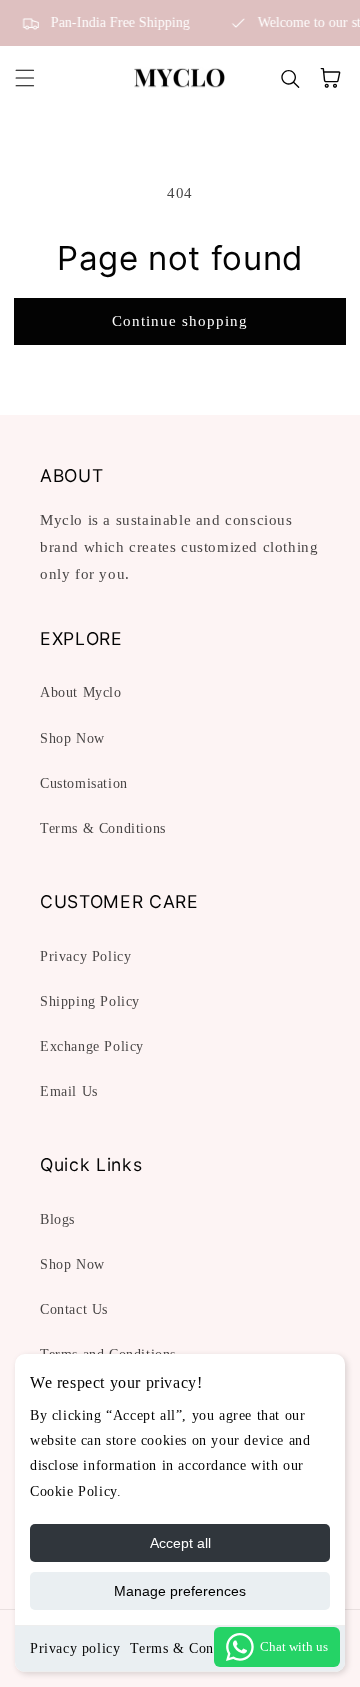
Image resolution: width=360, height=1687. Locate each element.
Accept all (180, 1543)
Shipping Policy (90, 1001)
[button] (25, 78)
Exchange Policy (92, 1046)
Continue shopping (180, 321)
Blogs (57, 1219)
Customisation (84, 783)
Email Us (69, 1091)
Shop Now (72, 738)
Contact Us (74, 1309)
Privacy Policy (85, 956)
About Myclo (81, 692)
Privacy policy (75, 1648)
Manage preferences (180, 1591)
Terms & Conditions (193, 1648)
